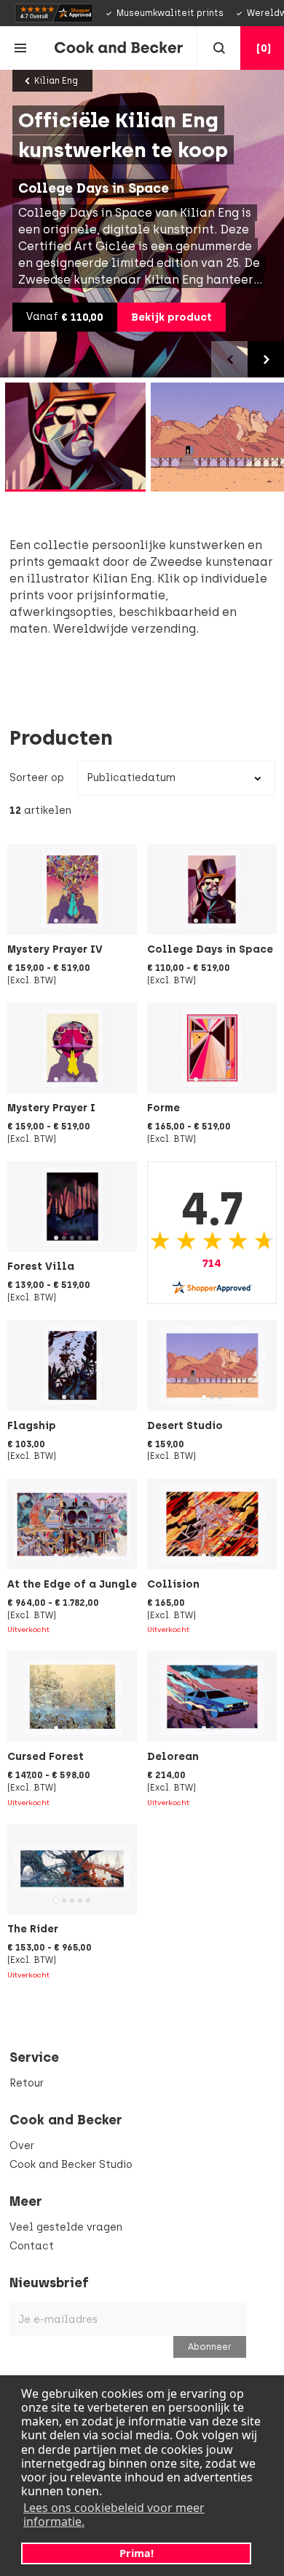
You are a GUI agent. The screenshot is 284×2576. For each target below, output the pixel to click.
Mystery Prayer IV (55, 949)
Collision (173, 1584)
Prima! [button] (137, 2553)
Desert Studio (185, 1425)
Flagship (32, 1425)
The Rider (33, 1929)
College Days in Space (210, 949)
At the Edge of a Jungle (72, 1584)
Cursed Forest (46, 1756)
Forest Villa (41, 1266)
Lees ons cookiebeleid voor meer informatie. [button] (114, 2515)
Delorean (173, 1756)
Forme (163, 1108)
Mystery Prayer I (51, 1108)
